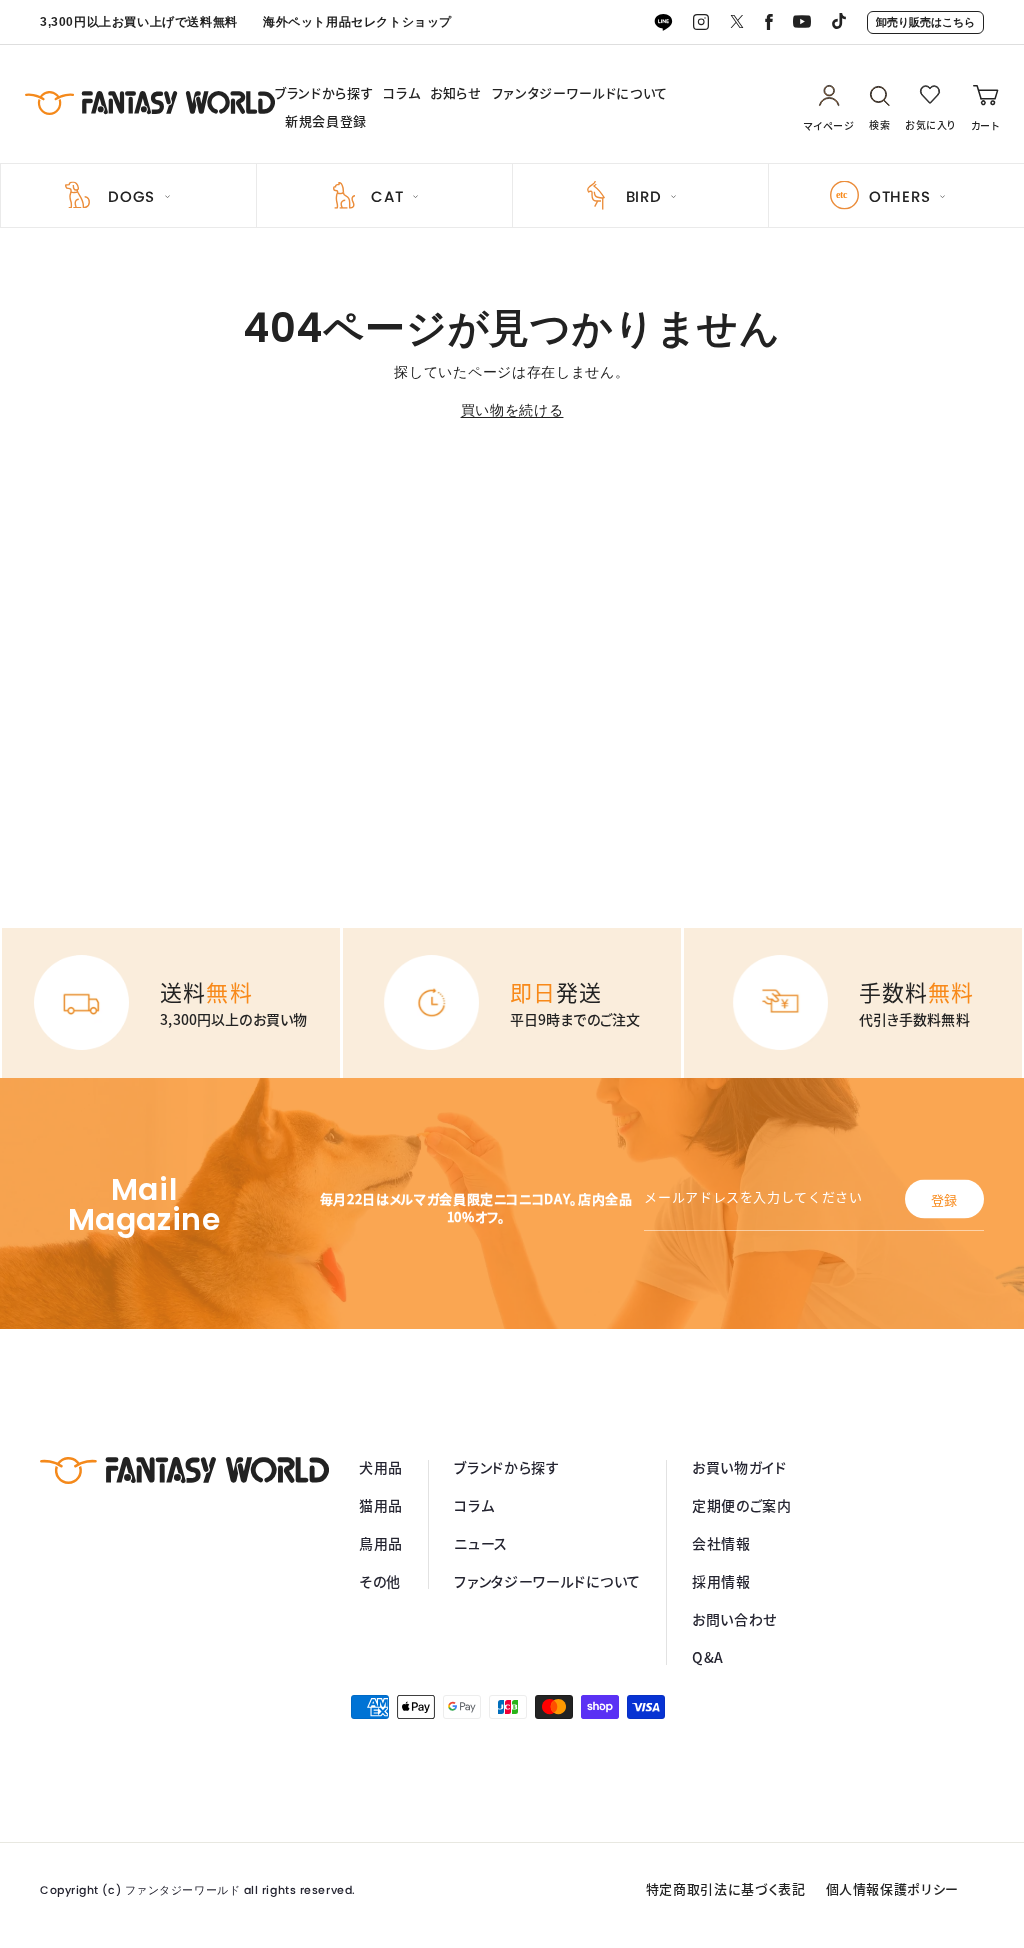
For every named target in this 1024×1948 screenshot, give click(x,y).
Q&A (708, 1657)
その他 (380, 1581)
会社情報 (721, 1543)
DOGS (131, 196)
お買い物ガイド (739, 1467)
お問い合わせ (734, 1619)
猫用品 (381, 1505)
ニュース (481, 1543)
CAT (387, 196)
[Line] (663, 23)
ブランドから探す (324, 93)
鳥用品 (381, 1543)
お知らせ (456, 93)
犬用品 (381, 1467)
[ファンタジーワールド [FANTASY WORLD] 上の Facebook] (769, 23)
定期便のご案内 (742, 1505)
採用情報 (721, 1581)
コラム (401, 93)
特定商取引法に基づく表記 (726, 1888)
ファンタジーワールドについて (580, 93)
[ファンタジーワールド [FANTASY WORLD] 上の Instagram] (701, 23)
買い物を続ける (512, 410)
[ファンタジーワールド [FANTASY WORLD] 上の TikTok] (839, 23)
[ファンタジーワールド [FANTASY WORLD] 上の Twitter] (737, 22)
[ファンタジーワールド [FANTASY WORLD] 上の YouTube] (802, 22)
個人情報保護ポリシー (893, 1888)
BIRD (644, 196)
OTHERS (900, 196)
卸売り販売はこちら (925, 22)
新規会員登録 (326, 121)
